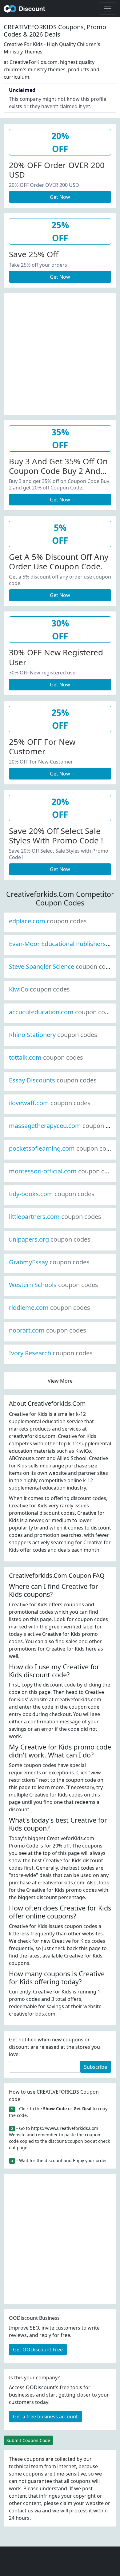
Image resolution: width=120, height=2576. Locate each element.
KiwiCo (39, 989)
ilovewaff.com (50, 1103)
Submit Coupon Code (28, 2440)
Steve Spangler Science (62, 966)
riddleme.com (50, 1308)
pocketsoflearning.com (63, 1148)
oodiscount (25, 9)
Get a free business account (45, 2417)
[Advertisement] (60, 353)
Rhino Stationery (53, 1035)
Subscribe (96, 2067)
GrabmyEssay (49, 1262)
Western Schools (54, 1285)
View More (60, 1381)
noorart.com (48, 1330)
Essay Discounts (53, 1080)
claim (66, 2503)
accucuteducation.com (62, 1012)
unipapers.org (50, 1239)
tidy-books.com (52, 1194)
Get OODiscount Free (38, 2350)
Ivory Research (51, 1353)
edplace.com (48, 921)
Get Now (60, 197)
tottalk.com (46, 1057)
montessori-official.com (64, 1171)
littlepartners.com (55, 1217)
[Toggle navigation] (108, 9)
